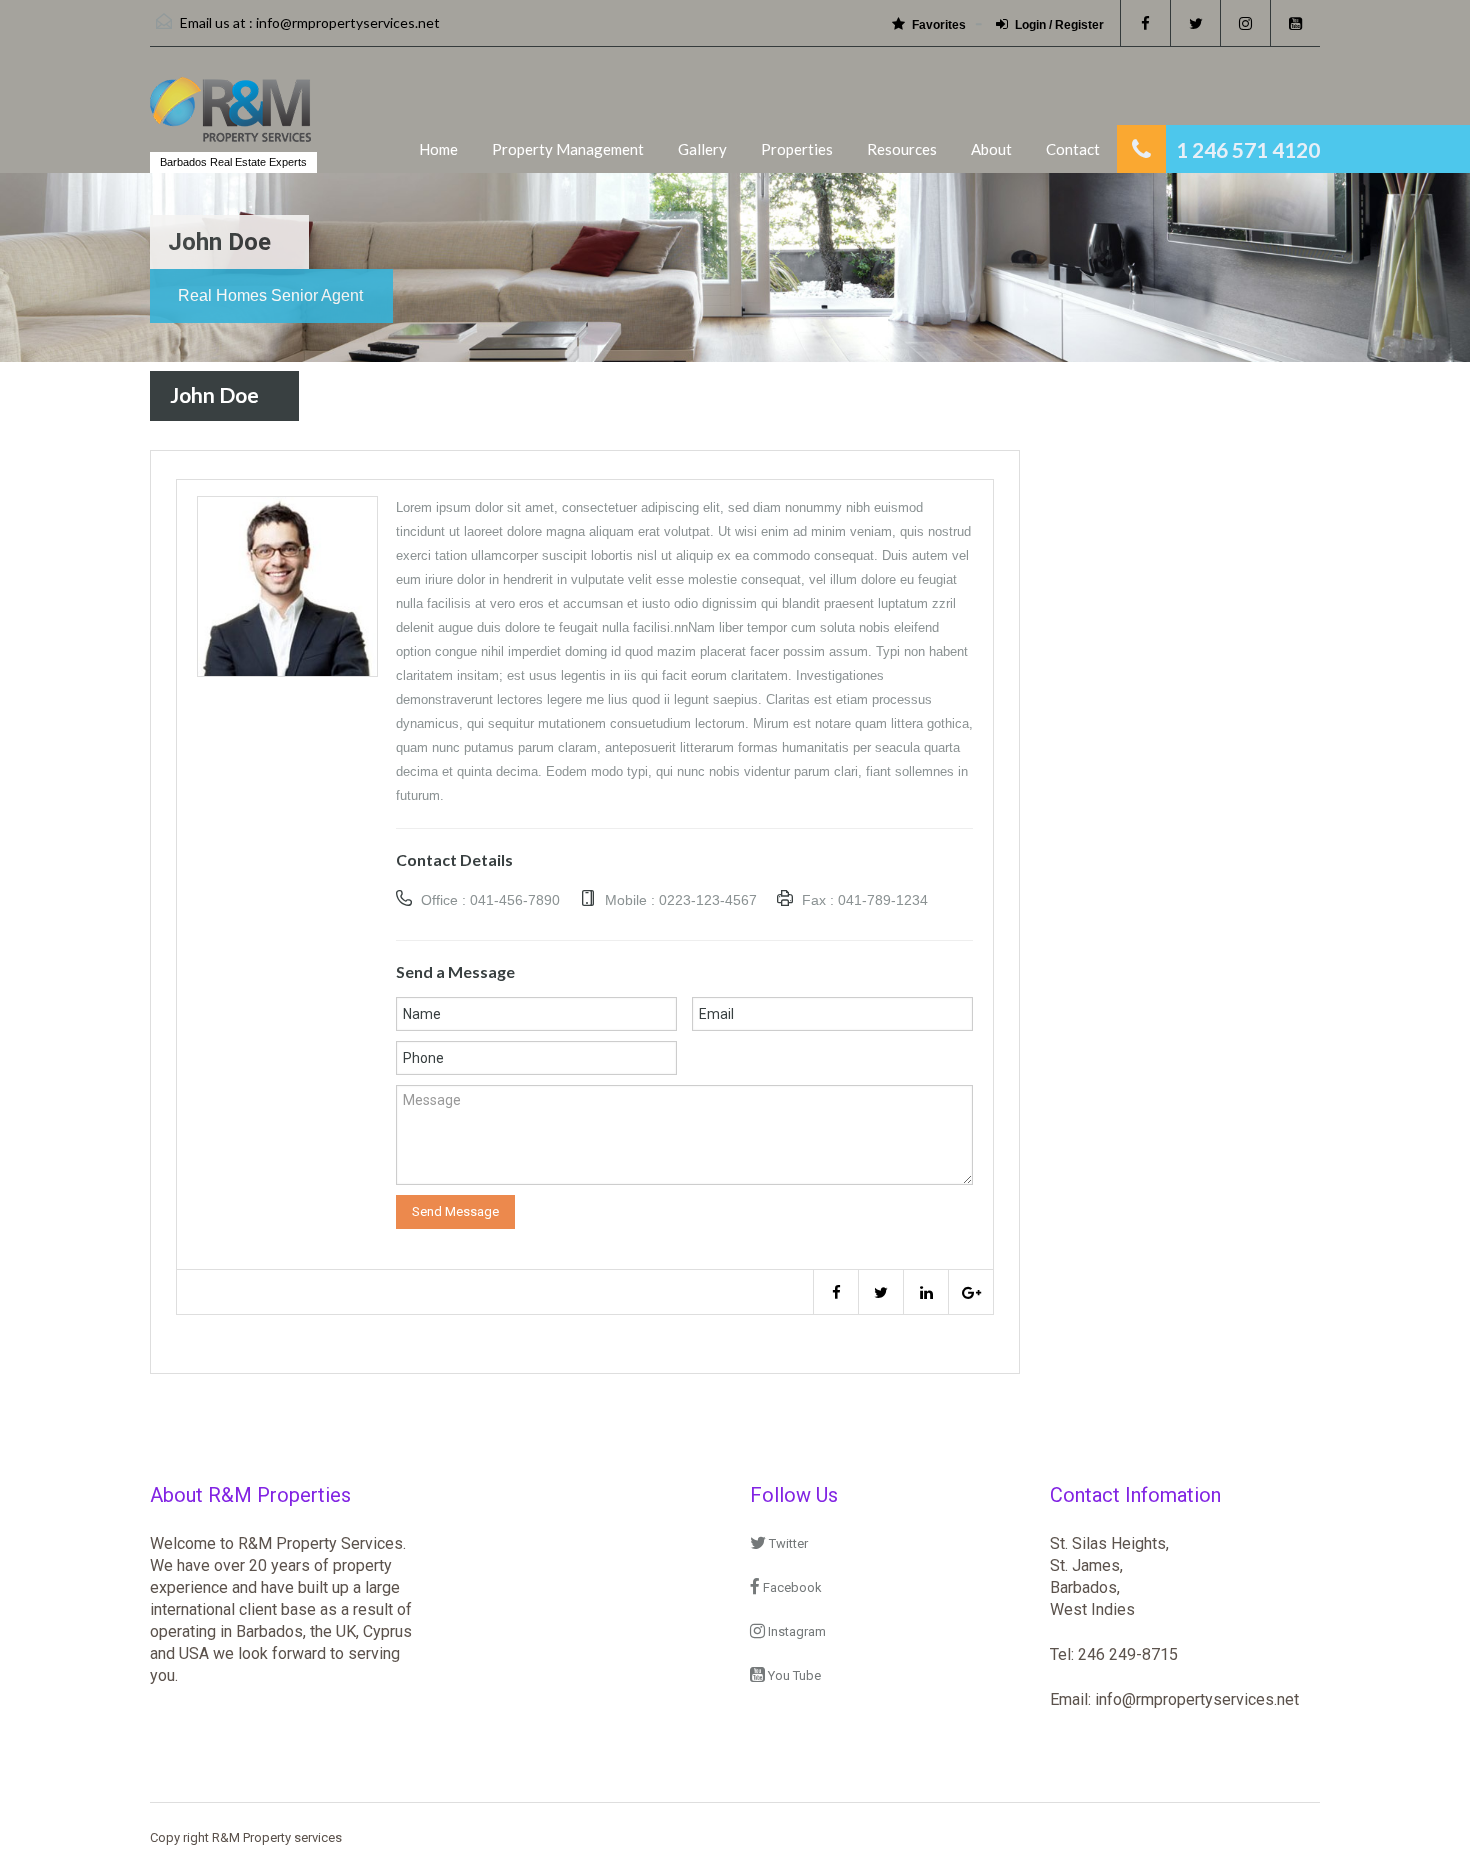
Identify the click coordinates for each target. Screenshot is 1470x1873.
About (991, 149)
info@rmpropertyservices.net (348, 22)
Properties (797, 149)
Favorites (939, 25)
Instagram (795, 1631)
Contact (1073, 149)
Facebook (791, 1587)
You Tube (793, 1675)
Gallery (702, 149)
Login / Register (1059, 25)
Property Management (568, 149)
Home (438, 149)
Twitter (787, 1543)
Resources (902, 149)
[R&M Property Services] (230, 119)
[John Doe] (287, 585)
